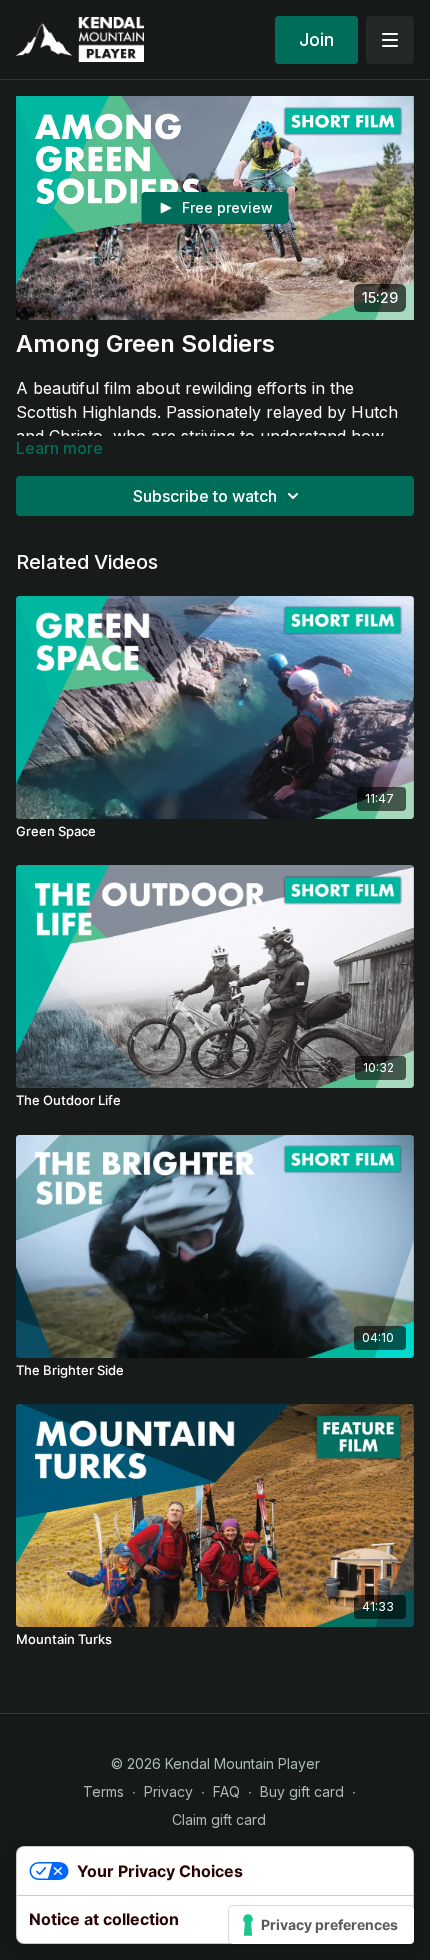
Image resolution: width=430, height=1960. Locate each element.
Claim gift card (219, 1819)
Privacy (168, 1791)
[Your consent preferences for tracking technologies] (321, 1925)
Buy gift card (302, 1791)
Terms (103, 1791)
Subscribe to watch (205, 496)
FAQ (226, 1791)
